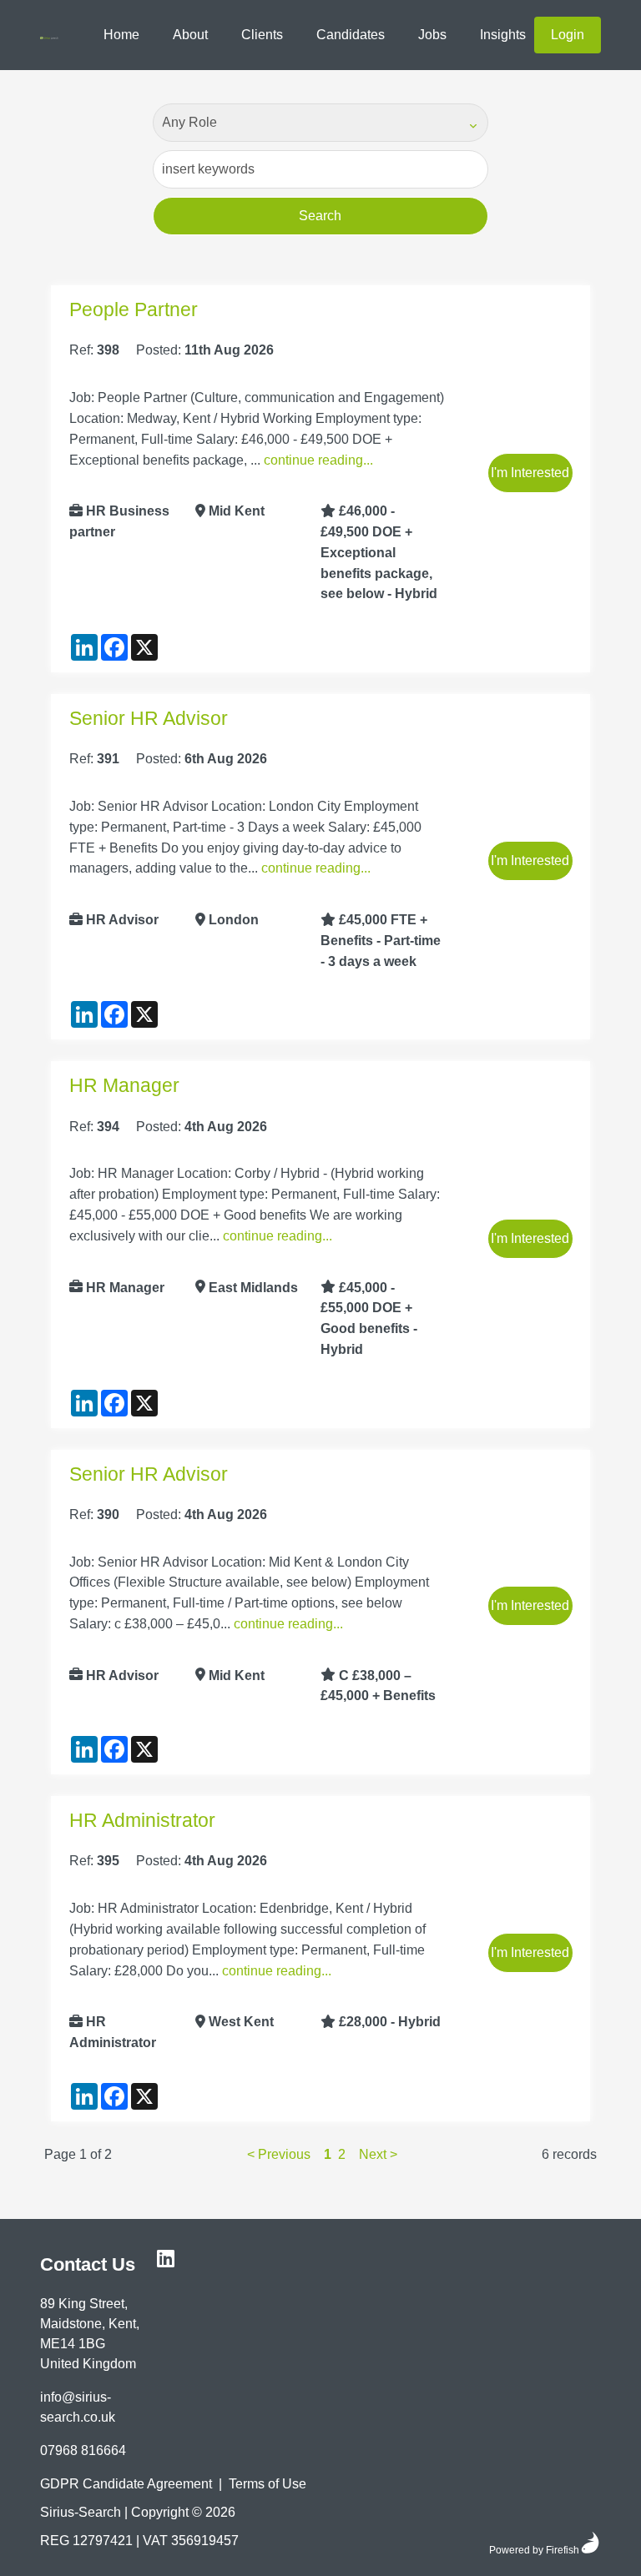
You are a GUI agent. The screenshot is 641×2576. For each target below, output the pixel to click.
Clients (262, 35)
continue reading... (318, 459)
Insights (503, 35)
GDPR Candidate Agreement (126, 2484)
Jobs (432, 35)
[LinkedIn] (166, 2259)
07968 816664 (83, 2450)
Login (568, 35)
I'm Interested (530, 473)
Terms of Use (268, 2484)
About (190, 35)
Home (121, 35)
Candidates (351, 35)
